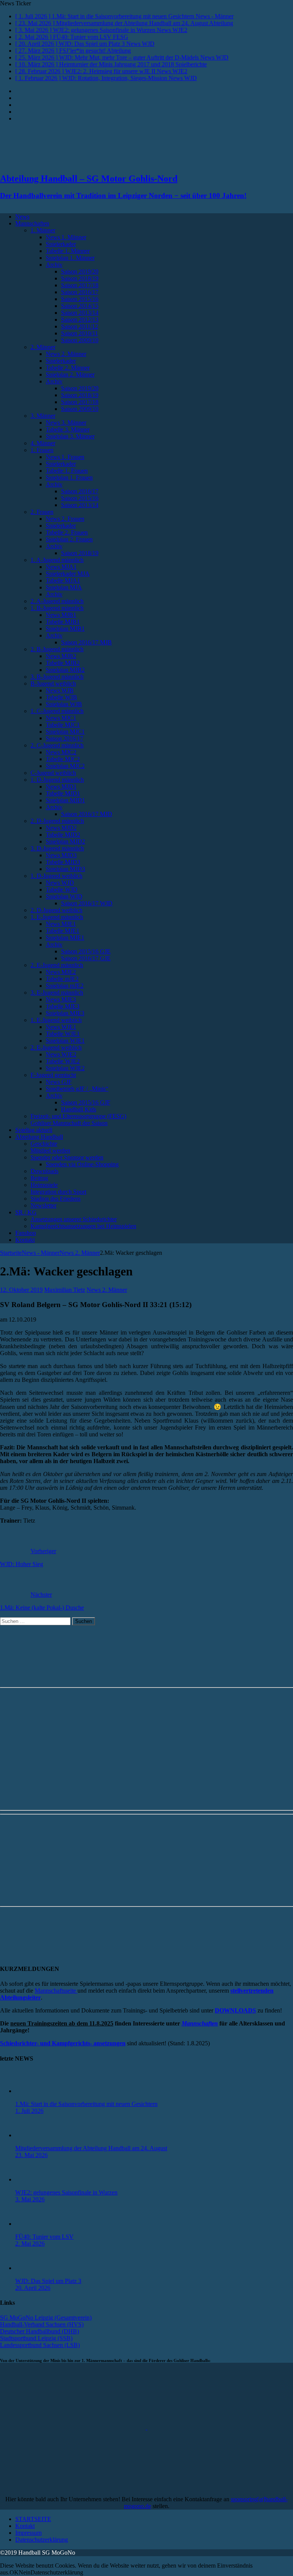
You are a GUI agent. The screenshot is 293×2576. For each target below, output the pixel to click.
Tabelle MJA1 (63, 580)
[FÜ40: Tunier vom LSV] (31, 2224)
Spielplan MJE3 (65, 1013)
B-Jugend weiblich (53, 683)
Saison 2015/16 (80, 299)
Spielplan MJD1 (65, 800)
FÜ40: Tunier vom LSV (44, 2237)
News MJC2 (61, 752)
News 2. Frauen (65, 519)
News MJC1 (61, 718)
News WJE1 (61, 1027)
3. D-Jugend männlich (57, 848)
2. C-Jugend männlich (57, 745)
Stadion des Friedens (56, 1199)
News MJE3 (61, 999)
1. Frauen (42, 450)
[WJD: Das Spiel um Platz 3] (31, 2268)
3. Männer (43, 416)
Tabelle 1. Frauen (67, 471)
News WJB (60, 690)
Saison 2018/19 (80, 278)
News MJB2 (61, 656)
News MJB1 (61, 615)
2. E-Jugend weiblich (56, 1047)
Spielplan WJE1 (65, 1041)
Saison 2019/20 (80, 271)
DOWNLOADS (235, 2010)
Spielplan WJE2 (65, 1068)
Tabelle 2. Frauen (67, 532)
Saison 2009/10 (80, 340)
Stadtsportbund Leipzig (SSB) (36, 2338)
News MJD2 (61, 828)
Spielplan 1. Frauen (69, 477)
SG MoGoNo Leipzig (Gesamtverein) (46, 2318)
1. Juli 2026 (29, 2111)
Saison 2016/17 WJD (87, 903)
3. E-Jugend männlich (57, 993)
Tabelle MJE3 (63, 1006)
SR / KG (26, 1212)
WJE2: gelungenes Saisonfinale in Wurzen (66, 2192)
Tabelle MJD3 (63, 862)
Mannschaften (32, 223)
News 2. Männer (66, 354)
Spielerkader (61, 244)
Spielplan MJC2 (65, 766)
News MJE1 (61, 924)
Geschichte (44, 1144)
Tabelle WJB (61, 697)
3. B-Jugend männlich (57, 677)
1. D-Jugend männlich (57, 780)
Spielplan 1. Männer (70, 258)
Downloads (44, 1171)
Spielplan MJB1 (65, 629)
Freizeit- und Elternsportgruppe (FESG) (78, 1116)
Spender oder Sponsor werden (67, 1157)
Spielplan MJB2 (65, 670)
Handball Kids (79, 1109)
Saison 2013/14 (80, 313)
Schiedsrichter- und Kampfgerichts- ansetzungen (63, 2043)
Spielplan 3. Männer (70, 436)
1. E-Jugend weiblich (56, 1020)
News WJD (60, 883)
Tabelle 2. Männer (68, 368)
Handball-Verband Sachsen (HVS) (42, 2324)
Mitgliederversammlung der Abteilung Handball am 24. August (91, 2148)
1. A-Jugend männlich (57, 560)
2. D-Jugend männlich (57, 821)
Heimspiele (44, 1185)
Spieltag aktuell (34, 1130)
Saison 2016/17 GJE (86, 958)
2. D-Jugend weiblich (56, 910)
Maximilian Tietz (65, 1290)
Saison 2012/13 (80, 320)
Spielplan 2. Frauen (69, 539)
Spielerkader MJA (68, 574)
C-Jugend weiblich (53, 773)
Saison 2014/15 (80, 306)
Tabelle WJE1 (63, 1034)
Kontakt (25, 1240)
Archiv (54, 265)
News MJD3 (61, 855)
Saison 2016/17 (80, 292)
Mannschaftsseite (56, 1991)
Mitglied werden (50, 1150)
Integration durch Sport (58, 1192)
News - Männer (41, 1253)
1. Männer (43, 230)
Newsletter (43, 1205)
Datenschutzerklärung (42, 2540)
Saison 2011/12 (80, 326)
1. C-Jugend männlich (57, 711)
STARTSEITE (33, 2519)
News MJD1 (61, 786)
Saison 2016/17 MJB (86, 642)
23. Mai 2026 (31, 2155)
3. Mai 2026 (30, 2199)
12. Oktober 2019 (21, 1290)
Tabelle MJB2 (63, 663)
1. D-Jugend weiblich (56, 876)
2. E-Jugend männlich (57, 965)
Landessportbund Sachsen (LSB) (40, 2345)
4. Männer (43, 443)
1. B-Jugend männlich (57, 608)
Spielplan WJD (64, 896)
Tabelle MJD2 (63, 835)
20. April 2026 (33, 2288)
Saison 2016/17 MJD (87, 814)
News (22, 217)
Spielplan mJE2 (65, 986)
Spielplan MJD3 (65, 869)
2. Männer (43, 347)
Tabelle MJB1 (63, 622)
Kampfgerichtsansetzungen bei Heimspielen (83, 1226)
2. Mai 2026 (30, 2244)
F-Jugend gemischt (53, 1075)
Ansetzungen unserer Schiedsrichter (74, 1219)
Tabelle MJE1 (63, 931)
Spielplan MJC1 (65, 732)
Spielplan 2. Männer (70, 374)
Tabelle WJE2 (63, 1061)
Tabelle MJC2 (63, 759)
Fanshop (26, 1233)
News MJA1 (61, 567)
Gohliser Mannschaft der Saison (69, 1123)
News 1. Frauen (65, 457)
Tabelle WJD (62, 890)
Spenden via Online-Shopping (82, 1164)
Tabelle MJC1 (63, 725)
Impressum (28, 2533)
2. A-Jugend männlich (57, 601)
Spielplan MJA (64, 587)
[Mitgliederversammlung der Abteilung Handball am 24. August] (31, 2135)
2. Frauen (42, 512)
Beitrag (39, 1178)
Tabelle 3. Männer (68, 429)
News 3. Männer (66, 423)
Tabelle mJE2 (62, 979)
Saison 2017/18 (80, 285)
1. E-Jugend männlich (57, 917)
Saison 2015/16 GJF (86, 1102)
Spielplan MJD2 (65, 841)
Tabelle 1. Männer (68, 251)
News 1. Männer (66, 237)
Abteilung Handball (39, 1137)
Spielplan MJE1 (65, 938)
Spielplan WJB (64, 704)
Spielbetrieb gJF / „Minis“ (77, 1089)
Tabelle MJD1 (63, 793)
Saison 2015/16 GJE (86, 951)
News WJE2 (61, 1054)
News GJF (59, 1082)
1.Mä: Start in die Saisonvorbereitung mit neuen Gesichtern (86, 2104)
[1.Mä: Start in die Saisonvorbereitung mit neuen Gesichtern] (31, 2091)
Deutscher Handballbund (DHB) (39, 2331)
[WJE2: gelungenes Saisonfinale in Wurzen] (31, 2179)
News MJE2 (61, 972)
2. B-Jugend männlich (57, 649)
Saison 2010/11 (80, 333)
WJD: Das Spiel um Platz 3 (48, 2281)
